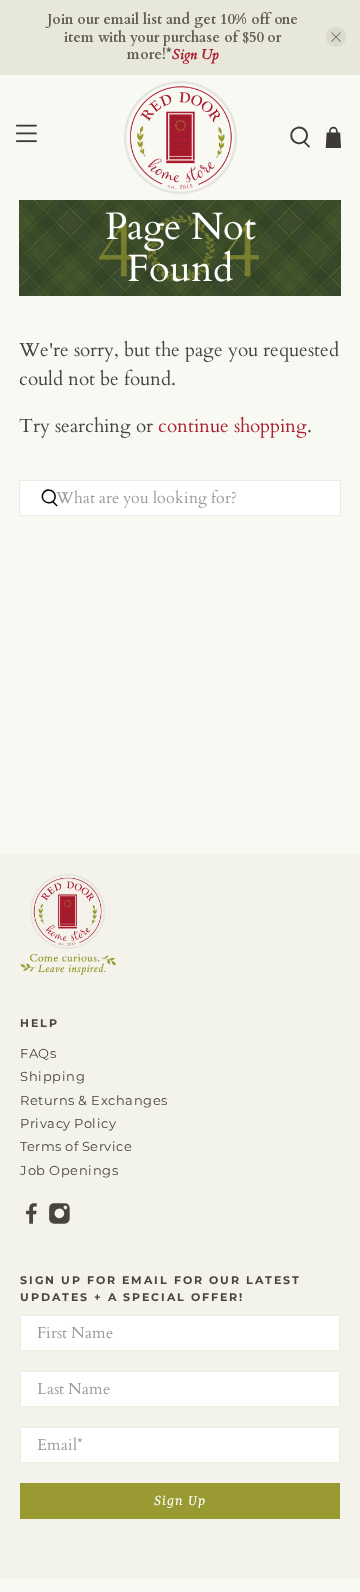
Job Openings (69, 1170)
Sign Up (180, 1501)
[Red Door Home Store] (180, 137)
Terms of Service (76, 1146)
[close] (336, 37)
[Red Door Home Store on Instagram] (59, 1220)
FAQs (38, 1053)
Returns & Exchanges (94, 1100)
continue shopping (232, 426)
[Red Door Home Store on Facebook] (31, 1220)
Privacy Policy (68, 1123)
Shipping (52, 1076)
